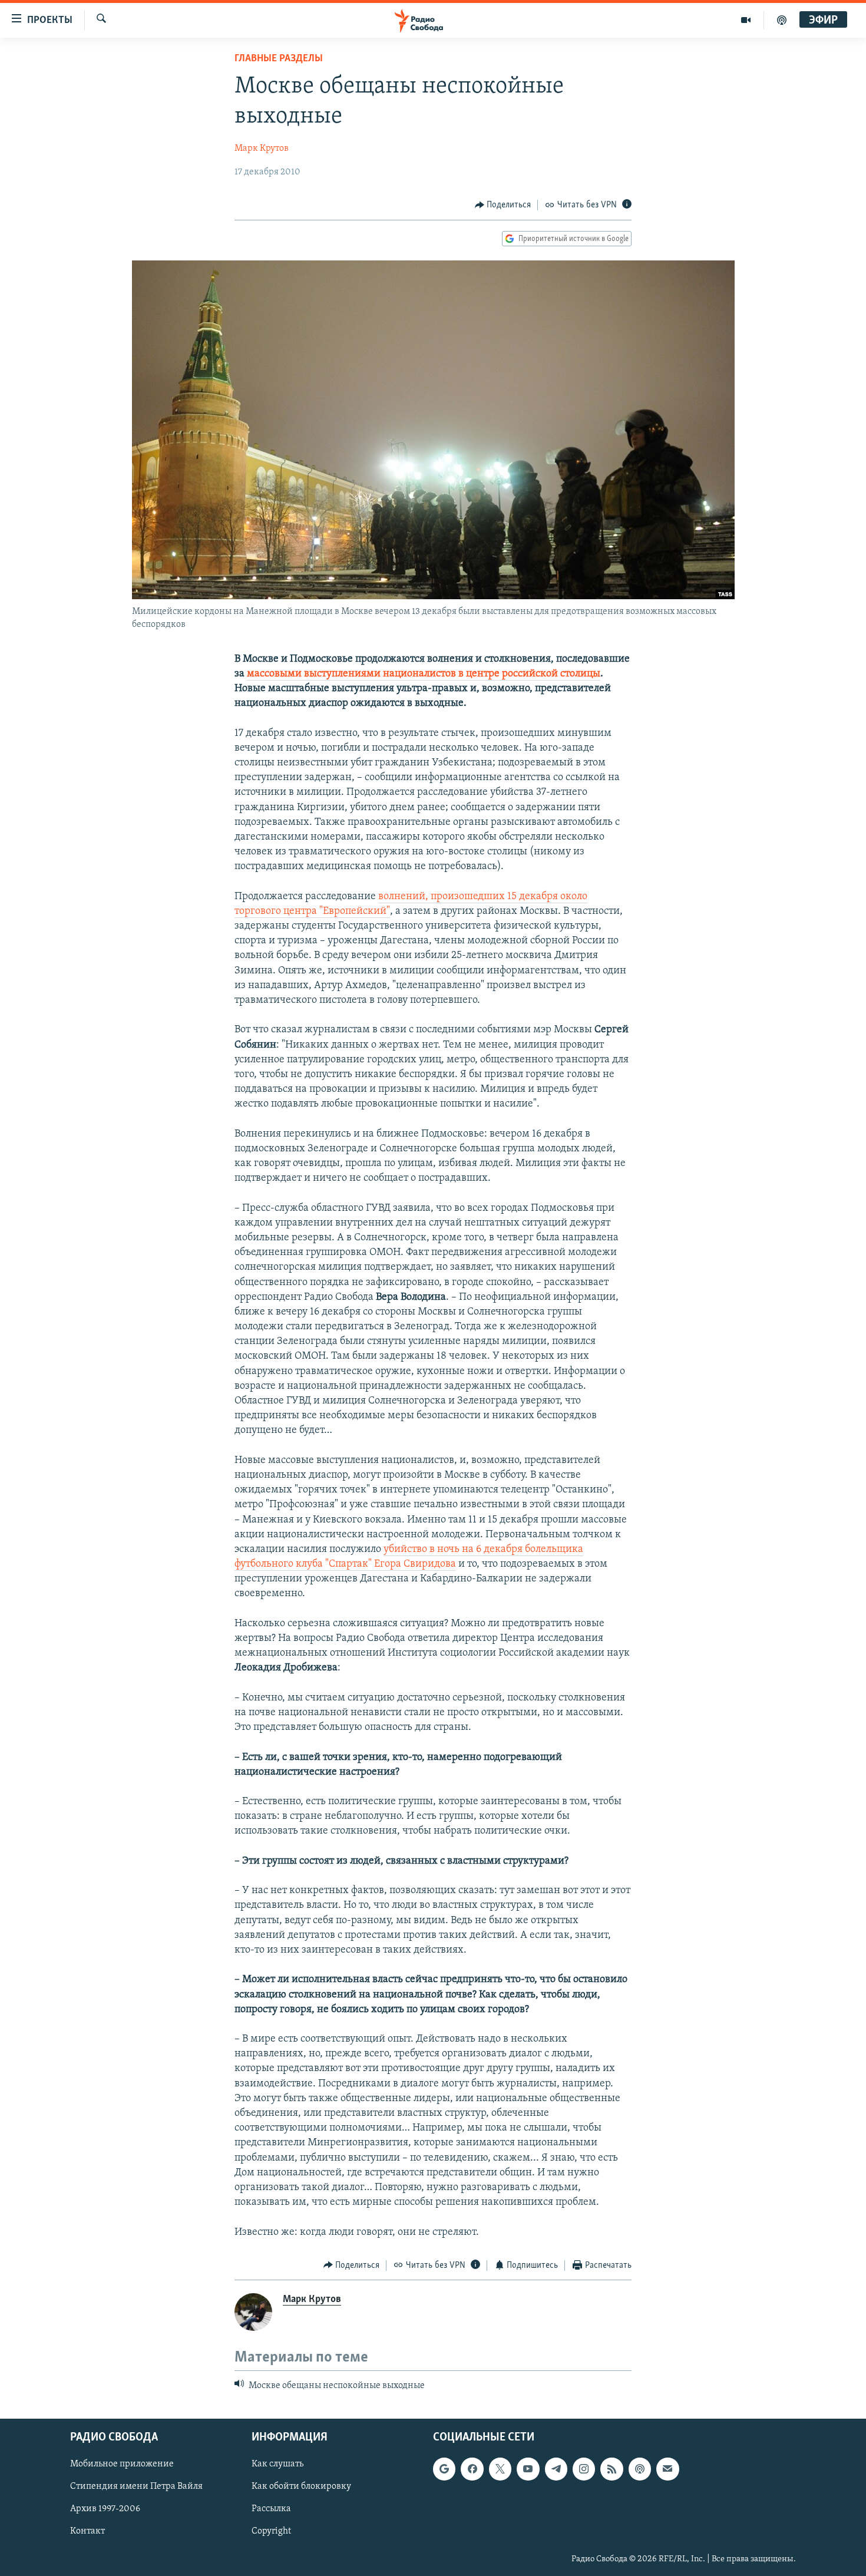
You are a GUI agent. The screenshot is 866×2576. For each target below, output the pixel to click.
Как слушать (277, 2465)
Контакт (87, 2532)
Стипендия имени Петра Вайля (136, 2487)
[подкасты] (782, 20)
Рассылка (271, 2509)
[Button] (503, 205)
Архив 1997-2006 (105, 2509)
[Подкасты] (640, 2469)
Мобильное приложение (122, 2465)
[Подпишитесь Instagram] (584, 2469)
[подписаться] (667, 2469)
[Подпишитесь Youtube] (528, 2469)
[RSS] (612, 2469)
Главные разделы (279, 59)
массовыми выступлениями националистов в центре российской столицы (424, 674)
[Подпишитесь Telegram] (556, 2469)
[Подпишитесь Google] (444, 2469)
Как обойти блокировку (301, 2487)
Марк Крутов (262, 148)
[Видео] (746, 20)
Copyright (271, 2532)
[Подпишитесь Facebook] (472, 2469)
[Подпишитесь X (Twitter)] (500, 2469)
